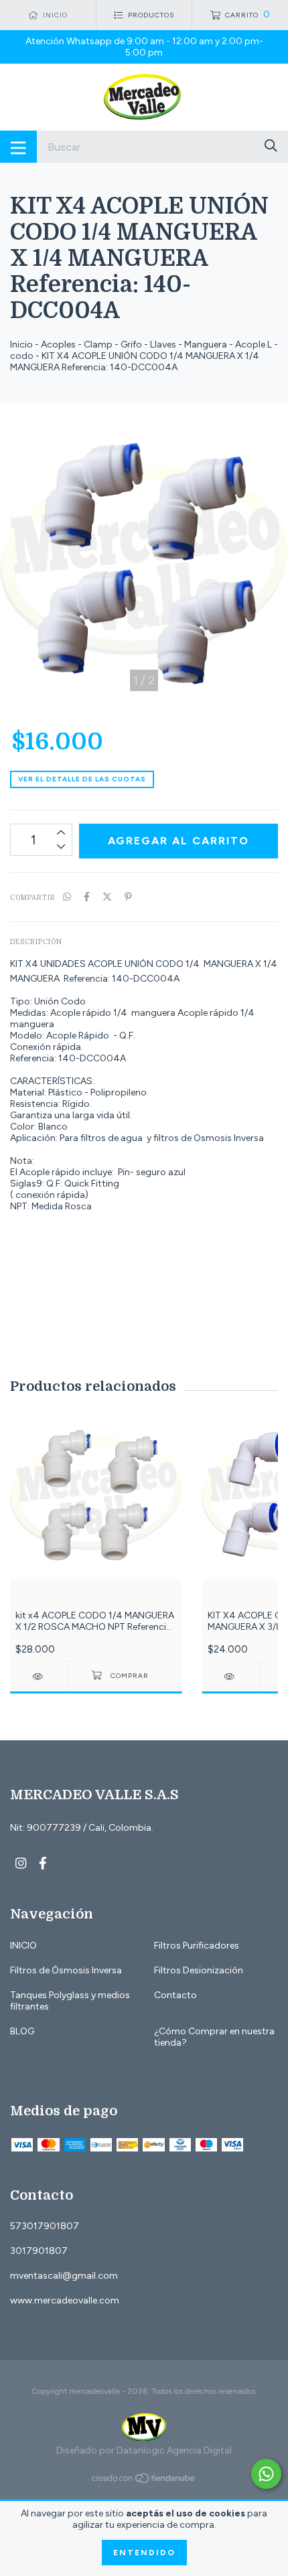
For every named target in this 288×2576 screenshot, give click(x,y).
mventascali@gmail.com (64, 2276)
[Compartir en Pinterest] (128, 897)
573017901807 (45, 2226)
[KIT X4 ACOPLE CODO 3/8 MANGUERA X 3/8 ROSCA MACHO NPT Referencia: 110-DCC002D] (231, 1676)
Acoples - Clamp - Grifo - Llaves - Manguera (134, 345)
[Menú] (18, 147)
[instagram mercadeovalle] (21, 1863)
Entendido (144, 2553)
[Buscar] (271, 146)
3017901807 (39, 2251)
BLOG (22, 2031)
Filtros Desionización (199, 1970)
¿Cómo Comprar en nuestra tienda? (214, 2037)
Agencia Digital (199, 2450)
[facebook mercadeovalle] (43, 1863)
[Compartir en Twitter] (107, 897)
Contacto (175, 1995)
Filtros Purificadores (197, 1946)
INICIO (23, 1946)
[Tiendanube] (144, 2481)
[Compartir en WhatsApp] (67, 897)
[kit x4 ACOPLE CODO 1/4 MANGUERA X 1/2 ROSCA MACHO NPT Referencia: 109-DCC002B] (39, 1676)
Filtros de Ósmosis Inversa (66, 1970)
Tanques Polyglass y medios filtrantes (70, 2001)
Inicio (21, 345)
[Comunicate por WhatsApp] (266, 2474)
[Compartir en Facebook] (87, 897)
